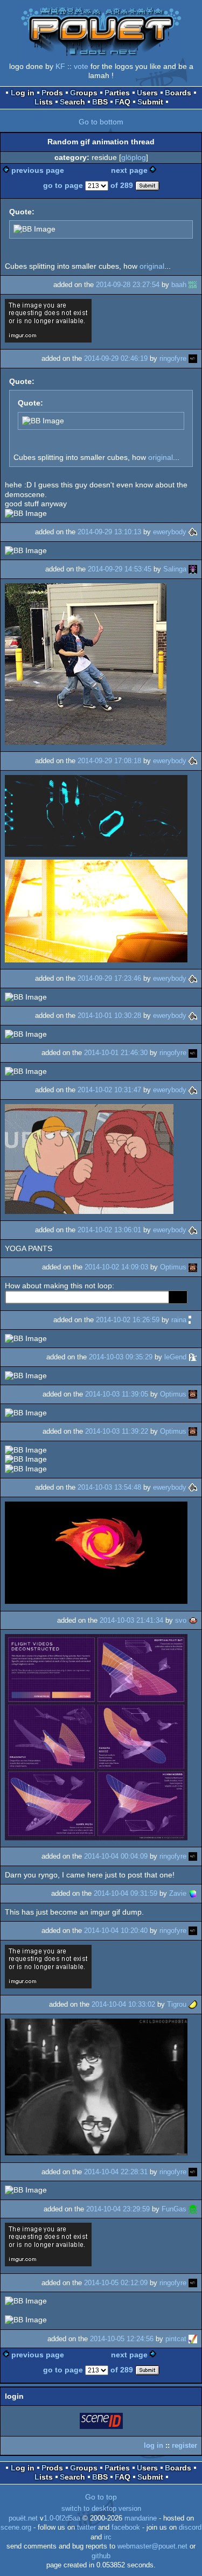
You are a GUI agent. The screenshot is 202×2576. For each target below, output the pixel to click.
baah (179, 285)
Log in (23, 93)
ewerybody (170, 532)
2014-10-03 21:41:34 (131, 1620)
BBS (100, 102)
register (184, 2445)
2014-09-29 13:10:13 (109, 532)
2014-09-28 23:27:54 (128, 285)
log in (154, 2445)
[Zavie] (193, 1893)
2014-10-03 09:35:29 (121, 1357)
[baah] (193, 285)
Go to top (101, 2497)
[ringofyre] (193, 358)
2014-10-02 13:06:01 (109, 1230)
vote (81, 66)
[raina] (193, 1320)
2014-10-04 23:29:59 (118, 2209)
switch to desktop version (101, 2509)
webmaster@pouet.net (152, 2546)
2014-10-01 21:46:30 (116, 1053)
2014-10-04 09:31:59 (126, 1893)
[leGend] (193, 1357)
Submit (150, 102)
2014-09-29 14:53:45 (120, 569)
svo (181, 1620)
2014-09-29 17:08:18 (109, 761)
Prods (52, 93)
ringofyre (173, 358)
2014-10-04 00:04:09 (116, 1856)
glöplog (134, 157)
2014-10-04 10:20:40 (116, 1931)
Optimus (173, 1267)
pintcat (176, 2339)
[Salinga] (193, 569)
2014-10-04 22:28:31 (116, 2172)
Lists (44, 102)
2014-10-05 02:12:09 (116, 2283)
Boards (178, 93)
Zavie (178, 1893)
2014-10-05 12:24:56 (122, 2339)
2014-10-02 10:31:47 (109, 1090)
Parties (117, 93)
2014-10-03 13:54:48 (109, 1487)
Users (147, 93)
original (152, 266)
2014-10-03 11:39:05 (117, 1394)
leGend (175, 1357)
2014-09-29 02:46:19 (116, 358)
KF (60, 66)
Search (72, 102)
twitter (86, 2528)
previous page (38, 170)
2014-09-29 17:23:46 (109, 978)
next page (129, 170)
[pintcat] (193, 2339)
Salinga (175, 569)
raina (179, 1320)
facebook (126, 2528)
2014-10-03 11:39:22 (117, 1431)
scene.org (16, 2528)
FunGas (174, 2209)
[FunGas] (193, 2209)
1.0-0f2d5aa (62, 2518)
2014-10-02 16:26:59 (128, 1320)
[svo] (193, 1620)
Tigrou (177, 2004)
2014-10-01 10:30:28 (109, 1015)
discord (190, 2528)
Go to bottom (101, 122)
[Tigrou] (193, 2004)
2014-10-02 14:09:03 (116, 1267)
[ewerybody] (193, 532)
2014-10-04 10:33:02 (123, 2004)
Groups (84, 93)
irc (108, 2537)
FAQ (123, 102)
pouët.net (23, 2518)
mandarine (141, 2518)
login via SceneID (102, 2423)
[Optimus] (193, 1267)
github (101, 2556)
